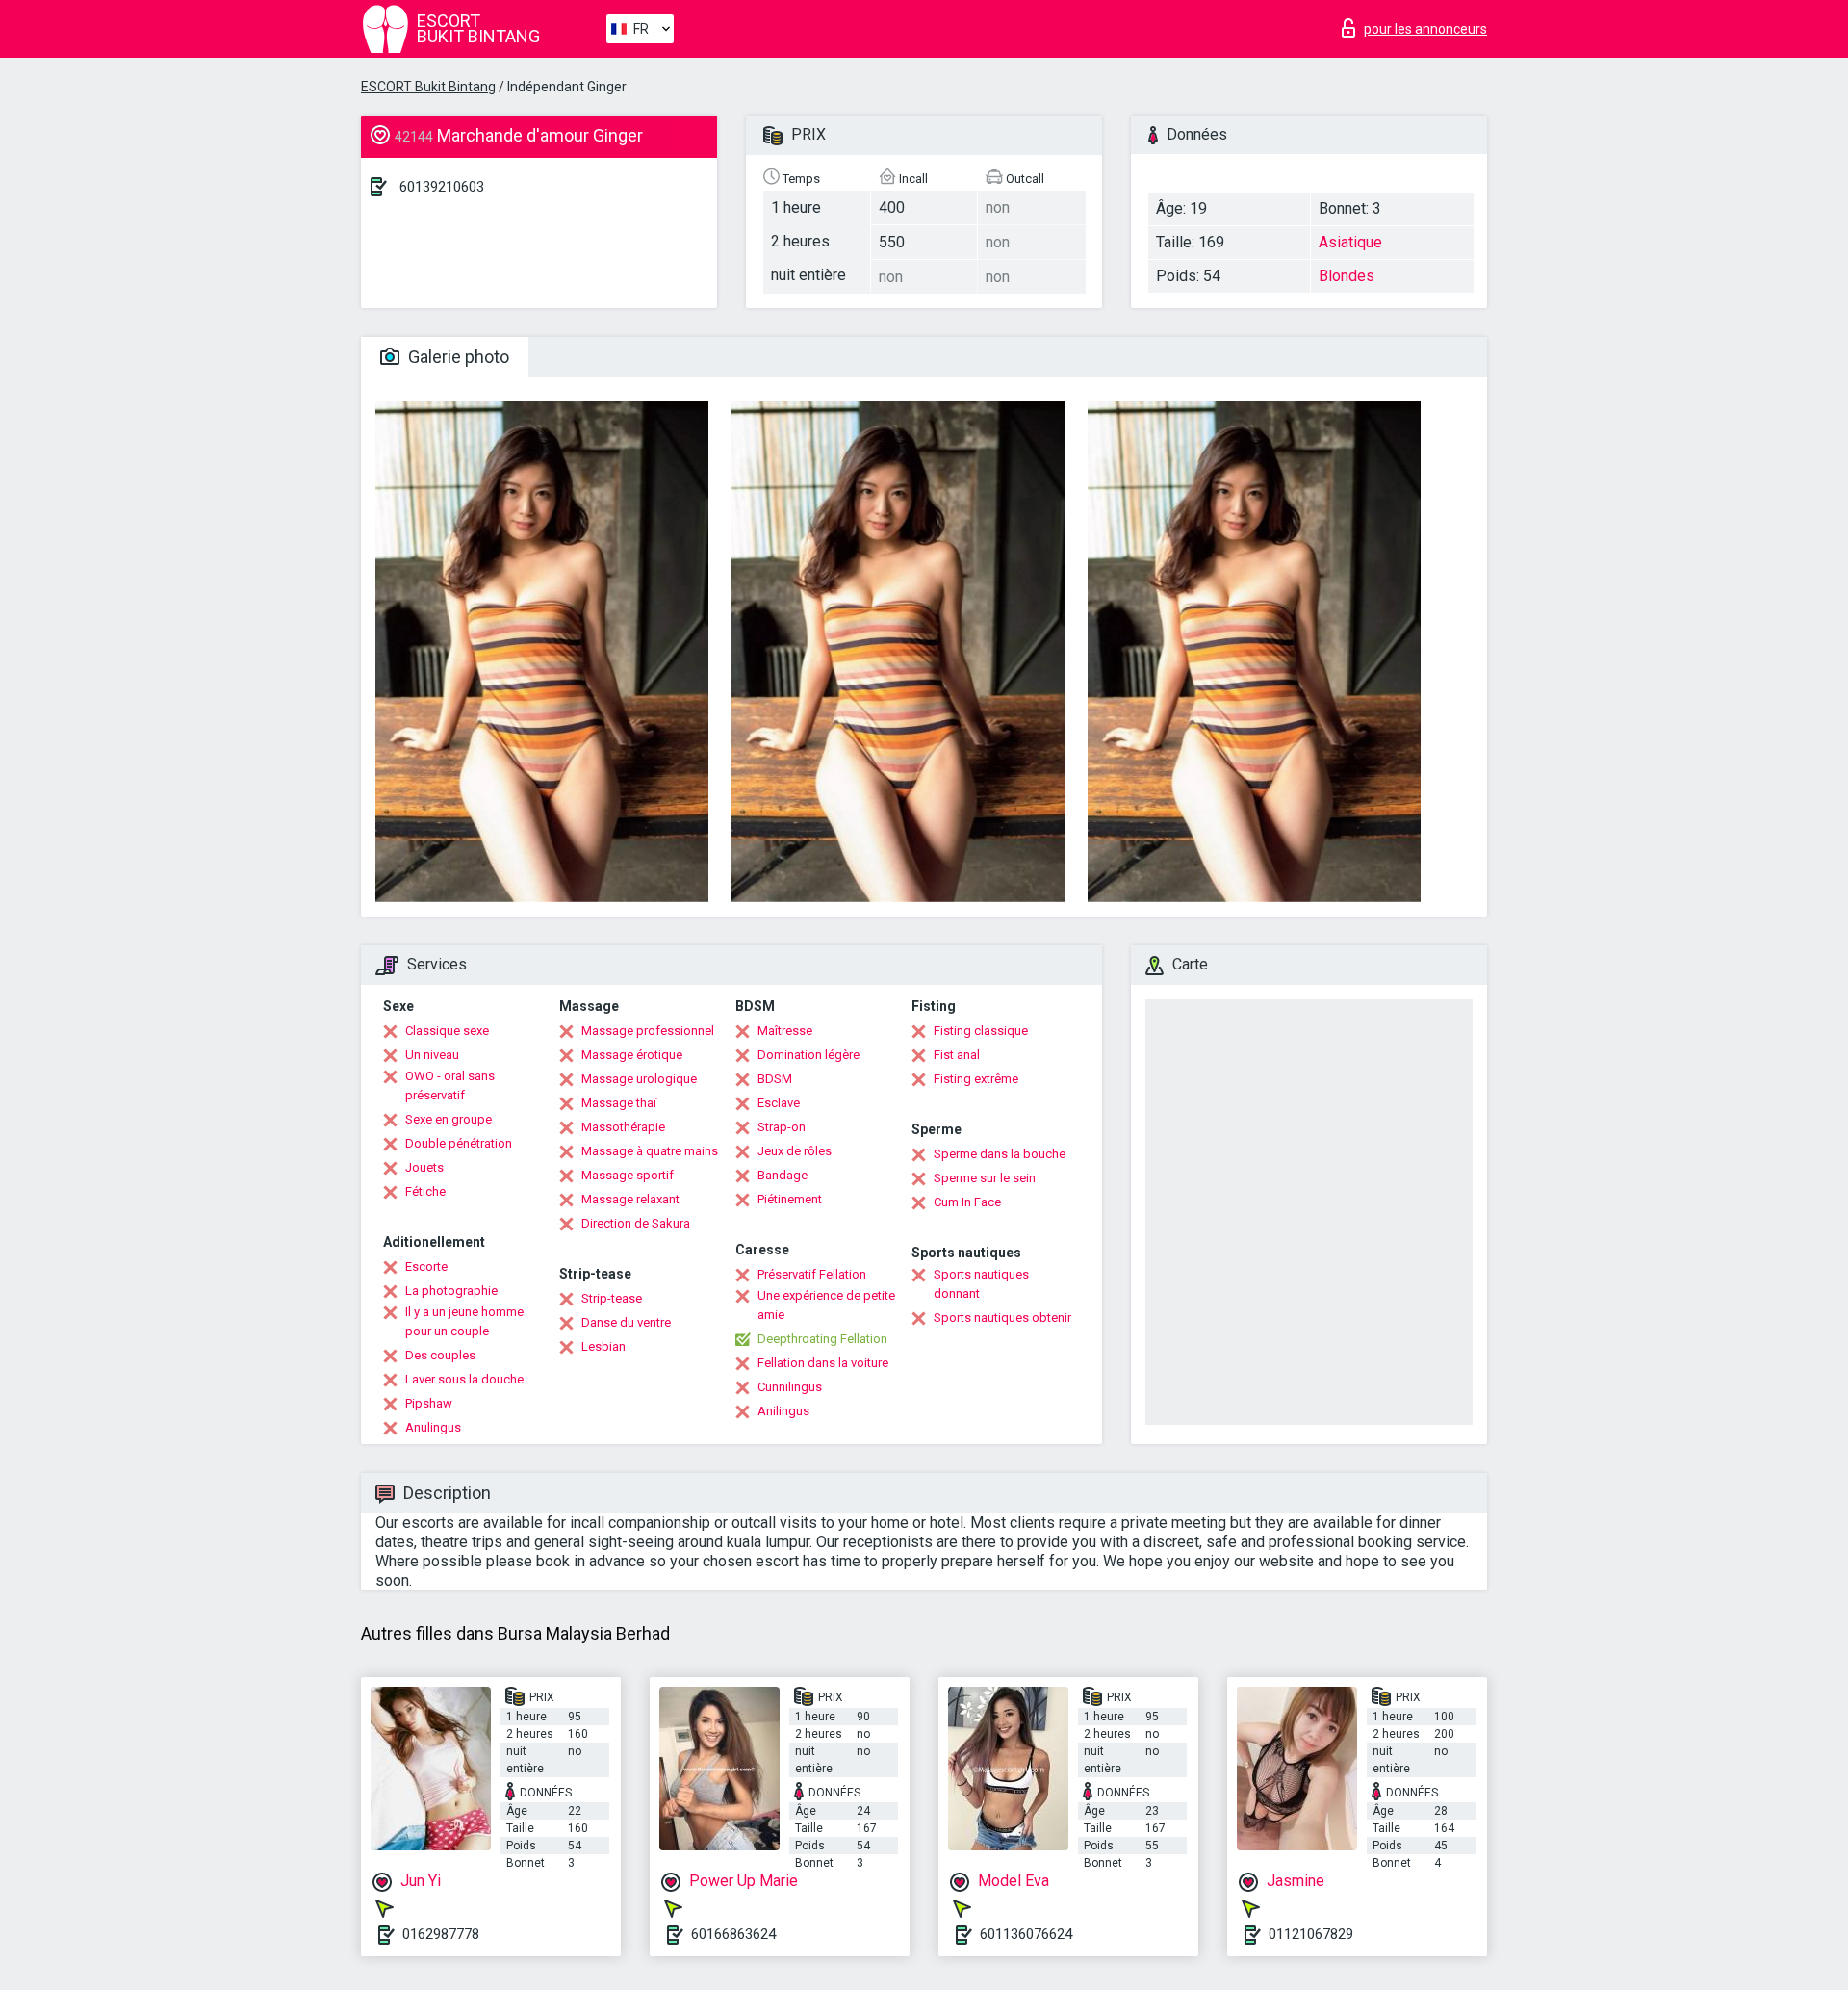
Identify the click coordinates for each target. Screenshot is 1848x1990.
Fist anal (957, 1055)
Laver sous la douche (464, 1379)
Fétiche (425, 1191)
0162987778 (441, 1934)
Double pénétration (459, 1143)
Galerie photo (457, 357)
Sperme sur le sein (985, 1178)
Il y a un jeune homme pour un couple (464, 1321)
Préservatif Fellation (812, 1274)
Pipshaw (429, 1403)
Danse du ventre (626, 1322)
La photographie (451, 1291)
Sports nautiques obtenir (1002, 1318)
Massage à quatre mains (650, 1151)
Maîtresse (785, 1031)
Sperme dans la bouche (1000, 1154)
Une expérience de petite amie (826, 1305)
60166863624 (733, 1934)
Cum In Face (967, 1202)
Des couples (440, 1355)
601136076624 (1026, 1934)
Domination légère (808, 1055)
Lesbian (603, 1346)
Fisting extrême (976, 1079)
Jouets (424, 1167)
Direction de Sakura (636, 1223)
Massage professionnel (648, 1031)
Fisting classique (981, 1031)
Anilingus (783, 1411)
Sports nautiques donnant (981, 1284)
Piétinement (790, 1199)
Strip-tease (612, 1298)
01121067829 (1311, 1934)
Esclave (779, 1103)
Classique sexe (447, 1031)
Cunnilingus (790, 1387)
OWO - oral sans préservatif (450, 1085)
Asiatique (1350, 242)
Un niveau (432, 1055)
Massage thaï (619, 1103)
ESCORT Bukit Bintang (428, 87)
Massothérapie (623, 1127)
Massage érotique (632, 1055)
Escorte (426, 1266)
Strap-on (782, 1127)
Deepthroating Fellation (822, 1339)
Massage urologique (639, 1079)
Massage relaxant (630, 1199)
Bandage (783, 1175)
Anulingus (433, 1427)
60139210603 (442, 187)
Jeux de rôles (795, 1151)
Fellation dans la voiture (823, 1363)
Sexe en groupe (449, 1119)
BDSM (775, 1079)
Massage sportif (628, 1175)
